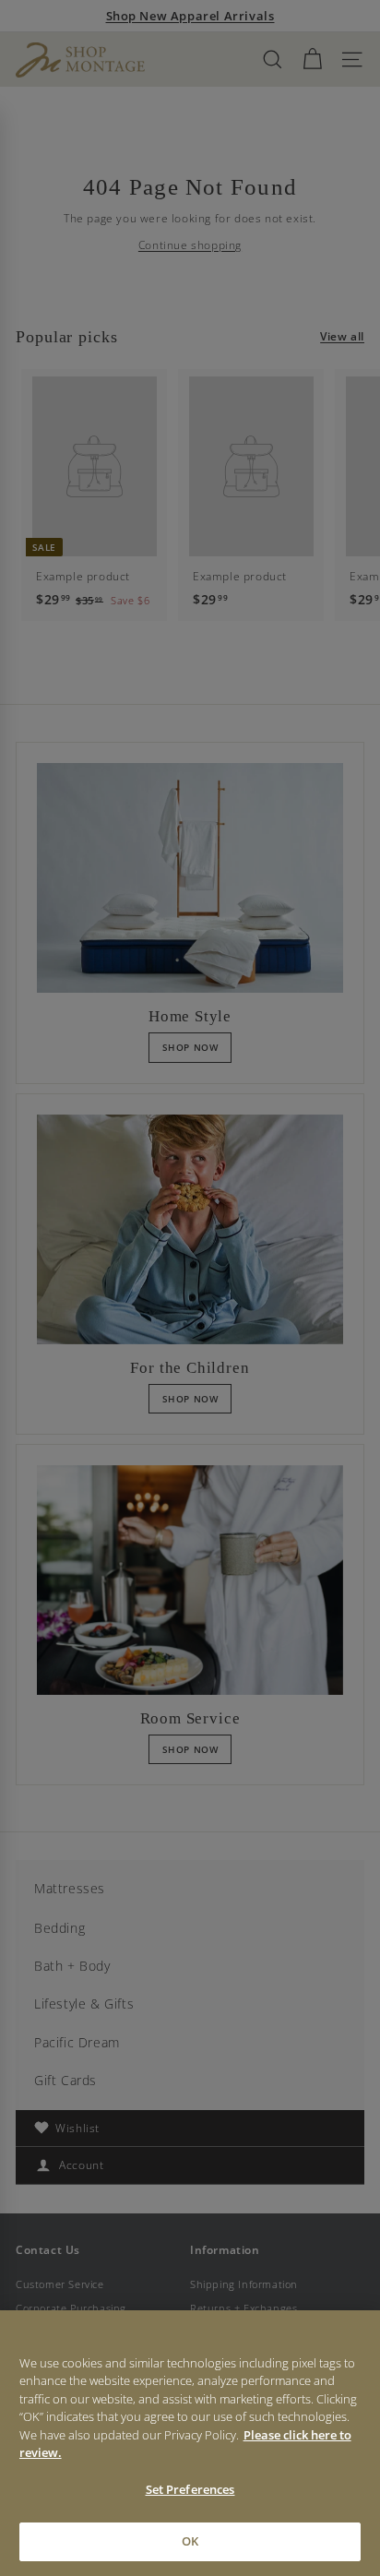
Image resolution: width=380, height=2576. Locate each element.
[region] (190, 2443)
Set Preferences (190, 2489)
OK (190, 2541)
